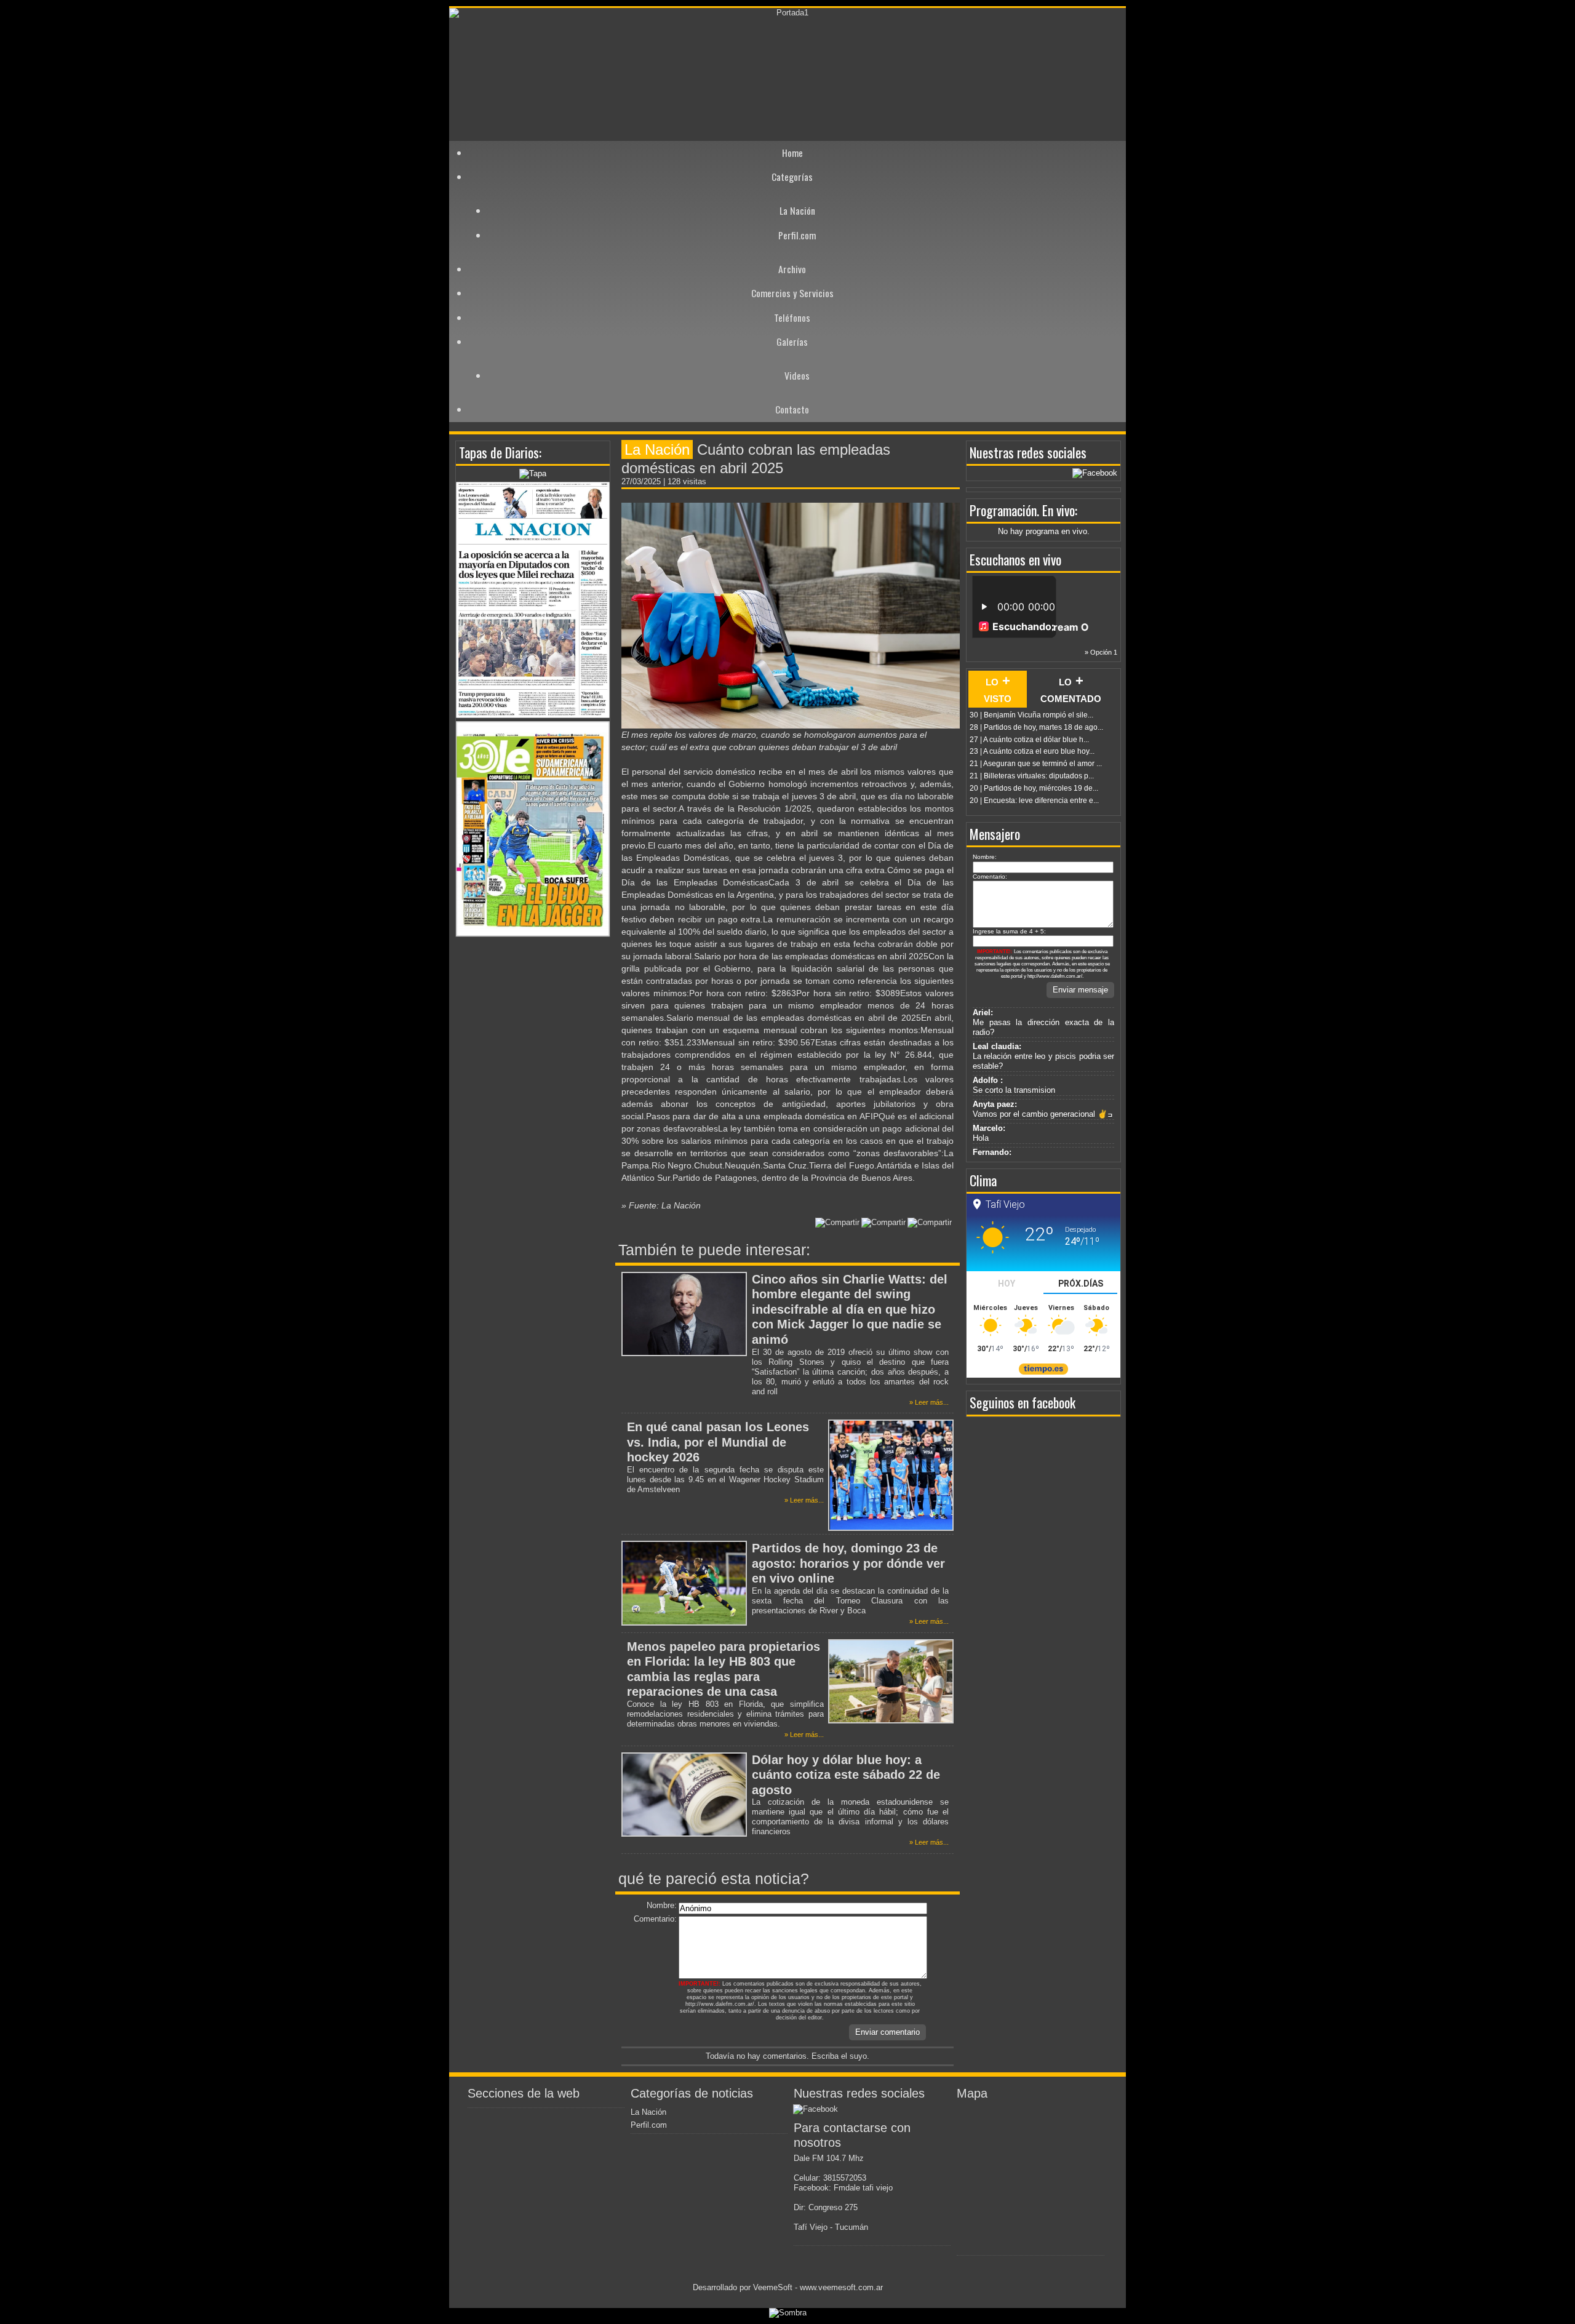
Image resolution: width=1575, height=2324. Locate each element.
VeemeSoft (774, 2287)
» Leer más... (929, 1402)
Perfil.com (797, 235)
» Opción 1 (1101, 652)
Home (792, 153)
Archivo (792, 269)
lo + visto (998, 689)
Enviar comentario (887, 2032)
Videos (797, 375)
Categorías (792, 177)
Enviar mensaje (1080, 990)
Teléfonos (792, 317)
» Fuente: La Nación (661, 1205)
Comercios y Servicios (792, 293)
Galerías (792, 341)
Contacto (792, 409)
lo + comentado (1071, 689)
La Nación (797, 210)
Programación (1003, 510)
